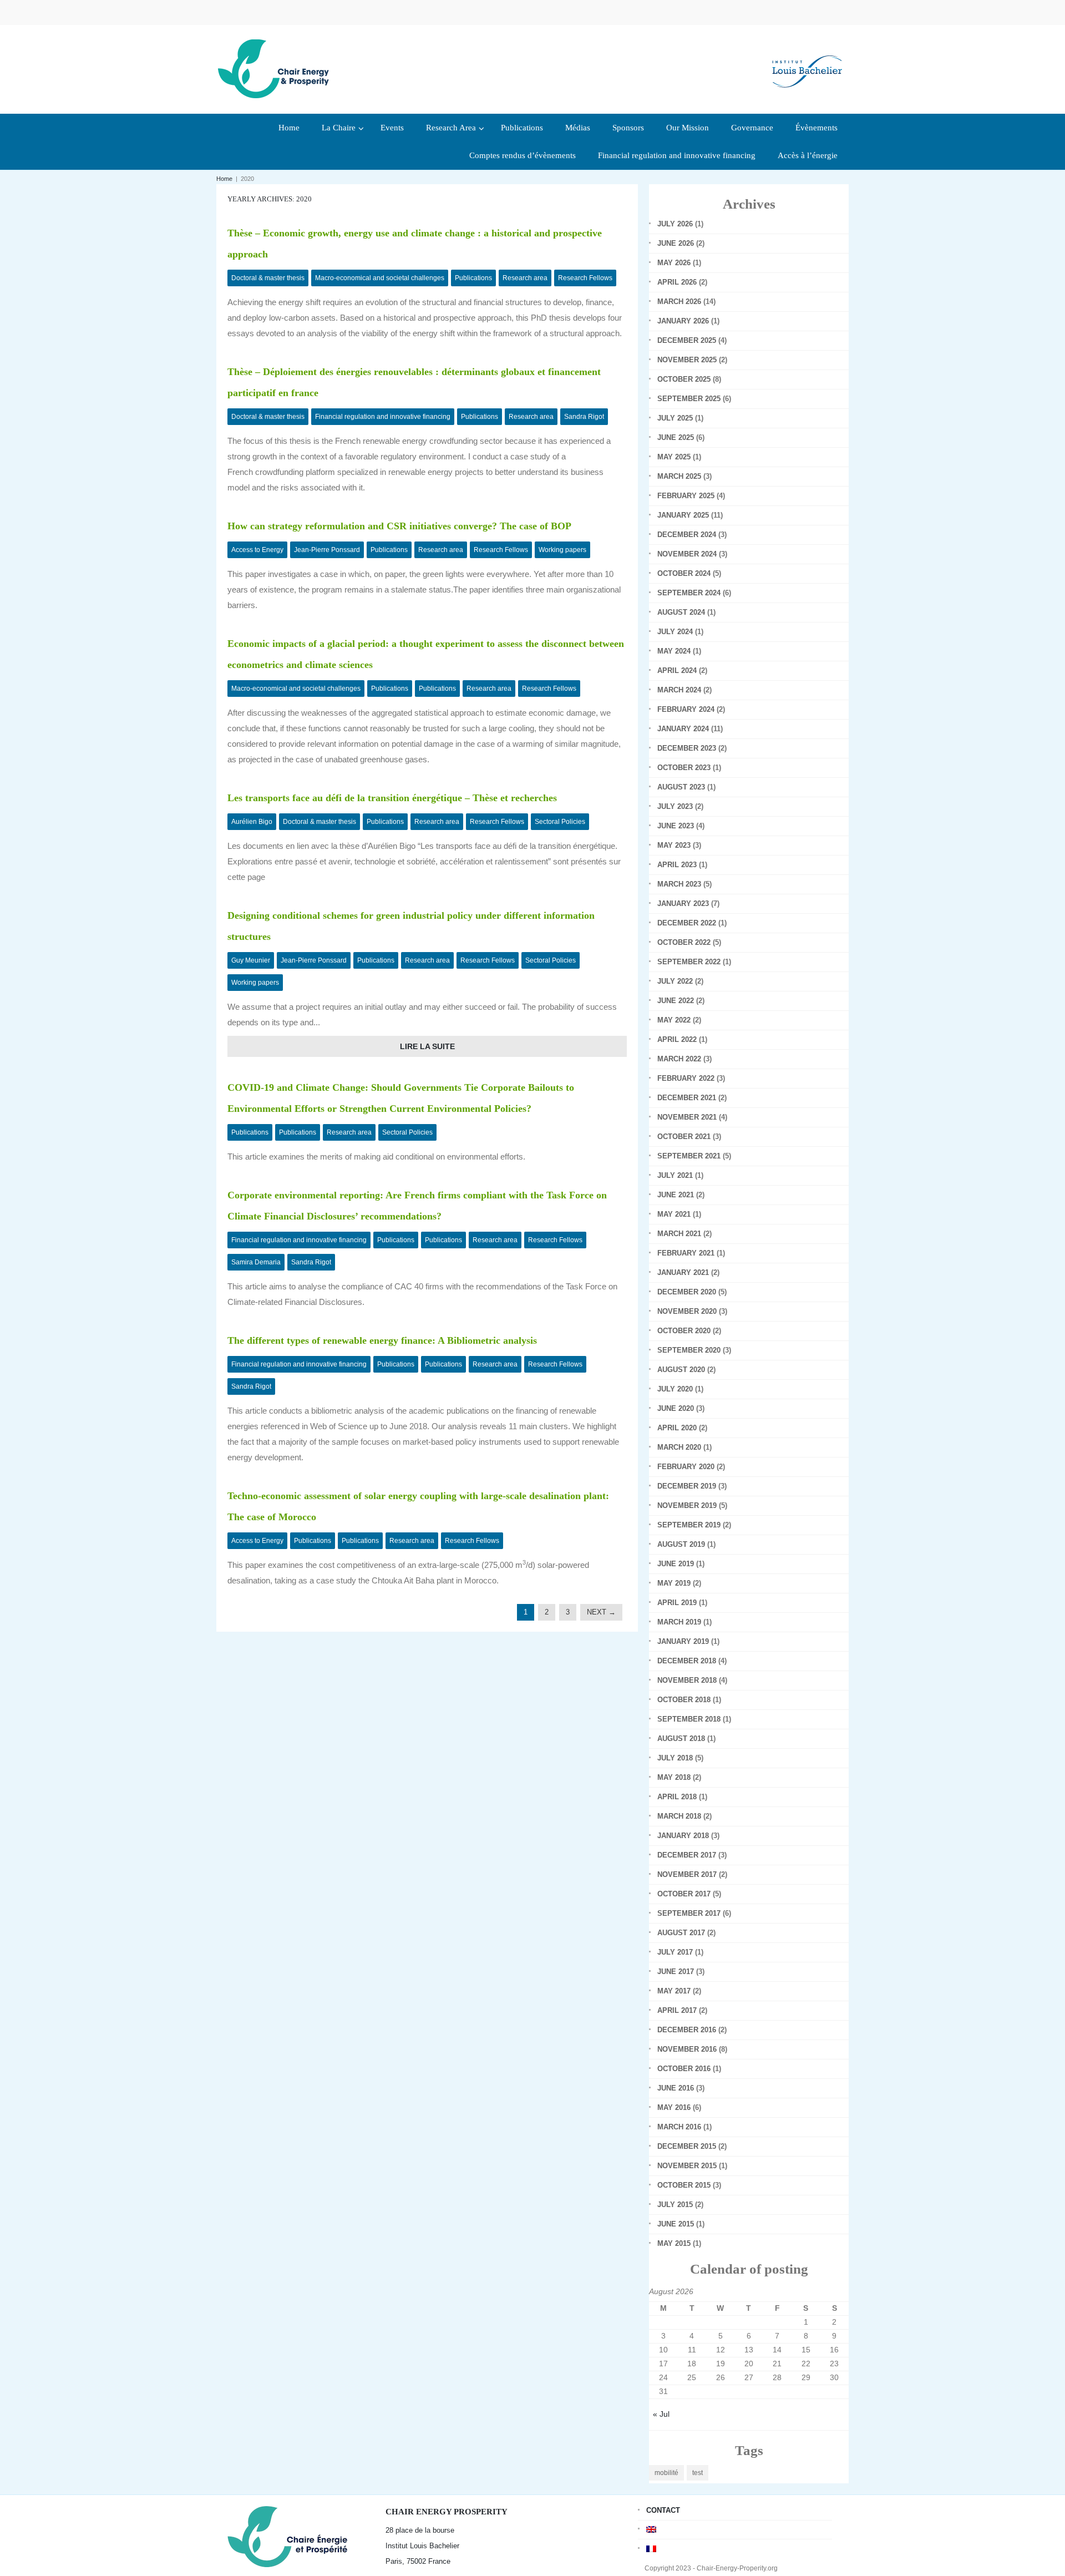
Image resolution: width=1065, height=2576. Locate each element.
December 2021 (687, 1098)
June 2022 (676, 1001)
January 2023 (683, 904)
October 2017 (684, 1894)
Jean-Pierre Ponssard (327, 550)
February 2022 (686, 1078)
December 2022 (687, 923)
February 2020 (686, 1467)
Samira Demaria (256, 1262)
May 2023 (674, 845)
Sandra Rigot (584, 417)
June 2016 (676, 2088)
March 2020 (679, 1447)
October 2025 (684, 379)
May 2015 (674, 2243)
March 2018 (679, 1816)
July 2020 (675, 1389)
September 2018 (689, 1719)
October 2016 (684, 2069)
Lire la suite (427, 1046)
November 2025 (687, 360)
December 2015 (687, 2146)
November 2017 (687, 1874)
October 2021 (684, 1137)
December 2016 (687, 2030)
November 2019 (687, 1505)
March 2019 (679, 1622)
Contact (663, 2510)
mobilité (666, 2473)
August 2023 (681, 787)
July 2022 (675, 981)
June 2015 (676, 2224)
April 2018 (677, 1797)
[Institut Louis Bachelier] (807, 62)
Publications (473, 278)
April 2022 (677, 1039)
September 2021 (689, 1156)
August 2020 (681, 1370)
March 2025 (679, 476)
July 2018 (675, 1758)
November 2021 (687, 1117)
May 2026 (674, 263)
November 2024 (687, 554)
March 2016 (679, 2127)
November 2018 (687, 1680)
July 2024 (675, 632)
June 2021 (676, 1195)
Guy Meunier (251, 960)
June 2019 (676, 1564)
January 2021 (683, 1272)
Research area (525, 278)
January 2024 (683, 729)
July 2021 (675, 1175)
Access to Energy (257, 550)
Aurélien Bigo (252, 822)
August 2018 (681, 1739)
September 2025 (689, 399)
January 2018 (683, 1836)
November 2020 (687, 1311)
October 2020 (684, 1331)
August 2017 (681, 1933)
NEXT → (601, 1612)
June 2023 (676, 826)
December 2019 (687, 1486)
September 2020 (689, 1350)
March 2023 (679, 884)
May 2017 (674, 1991)
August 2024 (681, 612)
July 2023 (675, 806)
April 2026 (677, 282)
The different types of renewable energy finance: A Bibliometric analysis (382, 1340)
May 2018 (674, 1777)
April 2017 (677, 2010)
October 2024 (684, 573)
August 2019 (681, 1544)
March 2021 (679, 1234)
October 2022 (684, 942)
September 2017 (689, 1913)
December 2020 (687, 1292)
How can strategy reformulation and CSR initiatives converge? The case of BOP (399, 526)
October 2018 (684, 1700)
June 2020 (676, 1408)
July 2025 (675, 418)
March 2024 (679, 690)
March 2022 (679, 1059)
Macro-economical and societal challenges (380, 278)
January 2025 (683, 515)
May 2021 (674, 1214)
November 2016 (687, 2049)
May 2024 (674, 651)
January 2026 (683, 321)
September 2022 (689, 962)
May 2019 (674, 1583)
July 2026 (675, 224)
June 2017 (676, 1972)
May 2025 (674, 457)
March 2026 (679, 302)
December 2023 (687, 748)
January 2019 (683, 1641)
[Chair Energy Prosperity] (276, 68)
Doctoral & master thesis (268, 278)
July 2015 (675, 2205)
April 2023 (677, 865)
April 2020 (677, 1428)
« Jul (661, 2414)
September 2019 (689, 1525)
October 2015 (684, 2185)
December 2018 (687, 1661)
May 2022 (674, 1020)
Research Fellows (585, 278)
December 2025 (687, 340)
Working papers (562, 550)
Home (224, 179)
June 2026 (676, 243)
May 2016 (674, 2107)
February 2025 (686, 496)
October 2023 (684, 768)
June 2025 (676, 437)
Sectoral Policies (560, 822)
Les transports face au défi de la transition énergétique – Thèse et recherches (392, 798)
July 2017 (675, 1952)
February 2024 (686, 709)
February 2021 (686, 1253)
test (698, 2473)
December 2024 (687, 535)
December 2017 (687, 1855)
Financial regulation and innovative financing (383, 417)
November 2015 (687, 2166)
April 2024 (677, 670)
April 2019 (677, 1603)
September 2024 (689, 593)
